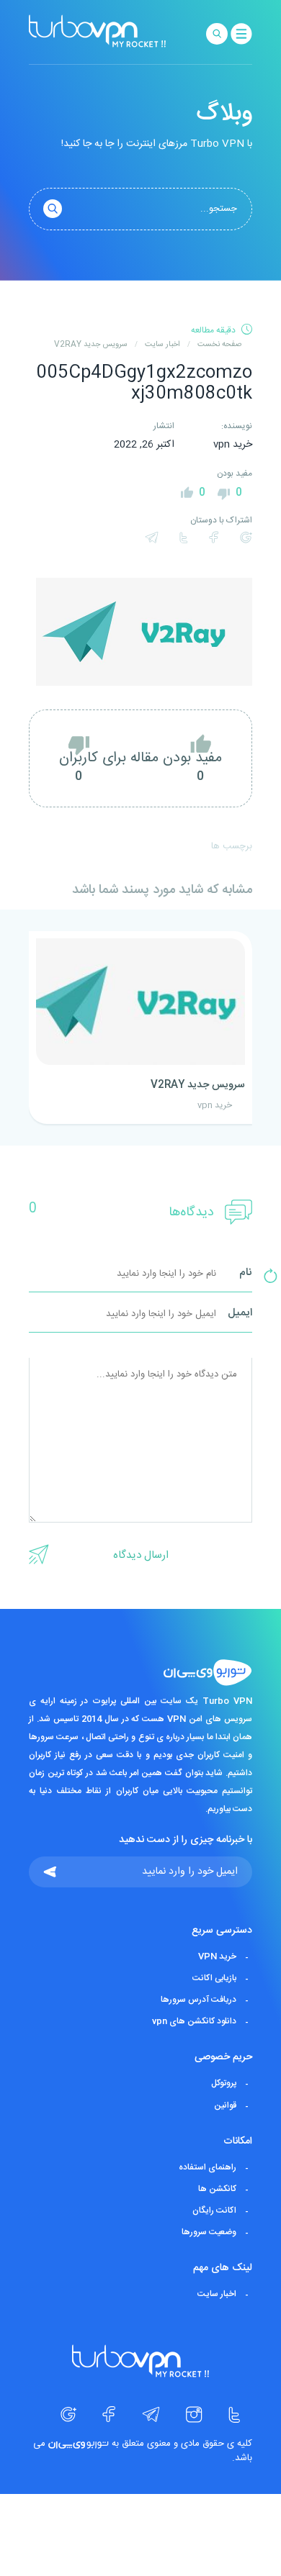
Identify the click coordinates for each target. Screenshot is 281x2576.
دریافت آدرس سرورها (199, 2000)
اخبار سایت (217, 2294)
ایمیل (240, 1314)
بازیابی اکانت (214, 1978)
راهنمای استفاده (208, 2167)
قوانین (225, 2105)
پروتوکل (224, 2084)
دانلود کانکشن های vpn (194, 2021)
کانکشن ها (217, 2189)
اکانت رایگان (214, 2210)
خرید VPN (217, 1956)
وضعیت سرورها (209, 2232)
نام (246, 1273)
